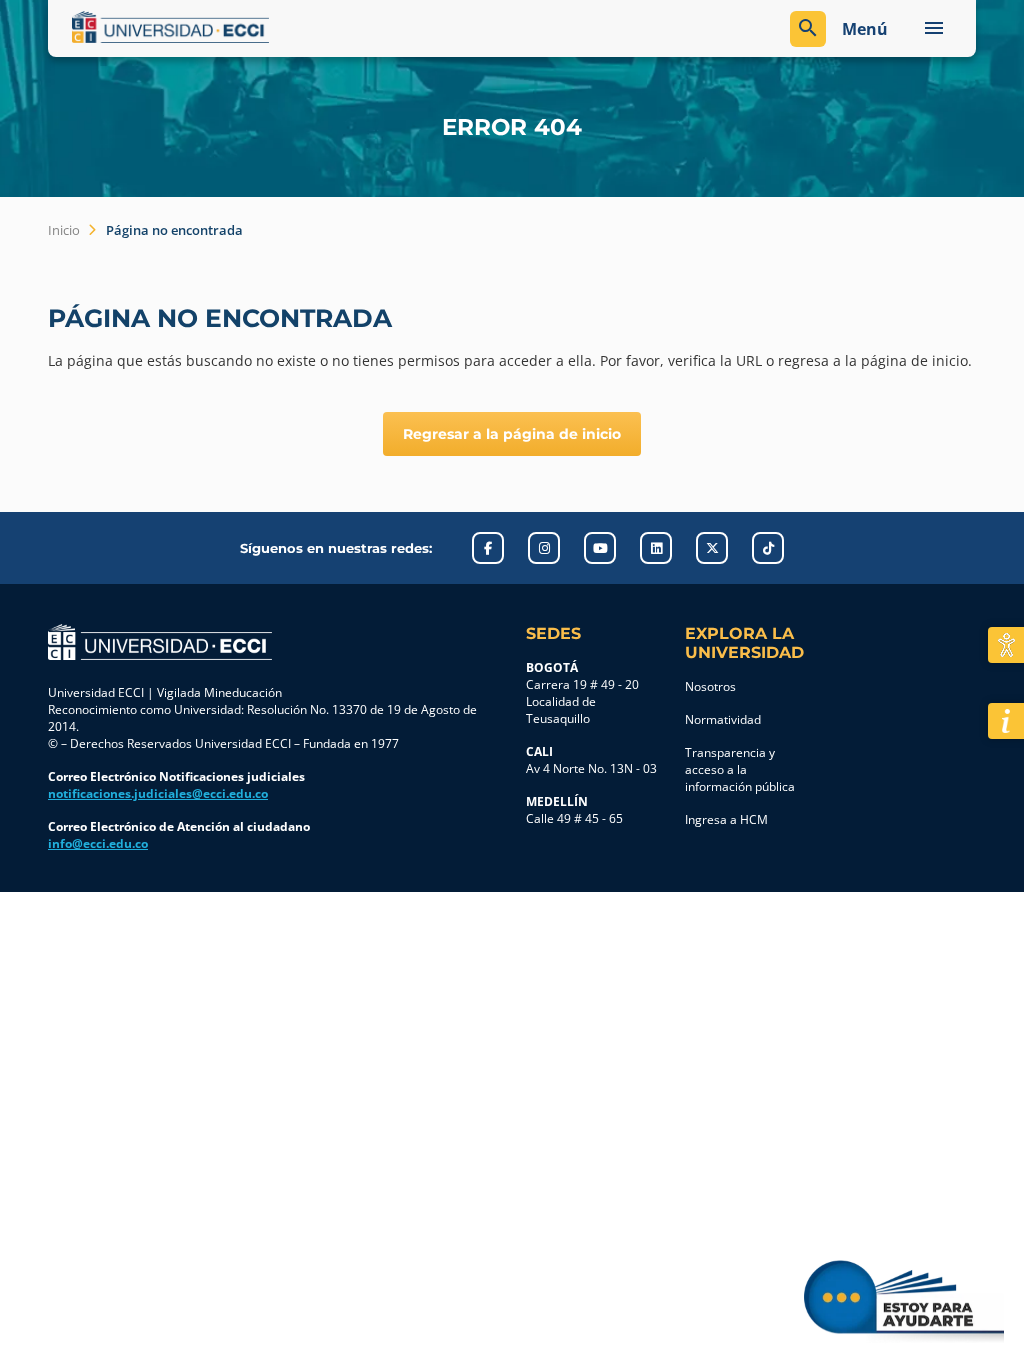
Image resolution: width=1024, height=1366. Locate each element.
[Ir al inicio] (160, 642)
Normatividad (723, 719)
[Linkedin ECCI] (656, 548)
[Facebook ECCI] (488, 548)
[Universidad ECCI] (287, 27)
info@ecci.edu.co (98, 843)
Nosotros (710, 686)
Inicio (64, 230)
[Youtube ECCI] (600, 548)
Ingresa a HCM (726, 819)
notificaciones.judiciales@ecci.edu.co (158, 793)
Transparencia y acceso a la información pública (740, 769)
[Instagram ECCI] (544, 548)
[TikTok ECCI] (768, 548)
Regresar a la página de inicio (512, 434)
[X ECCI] (712, 548)
